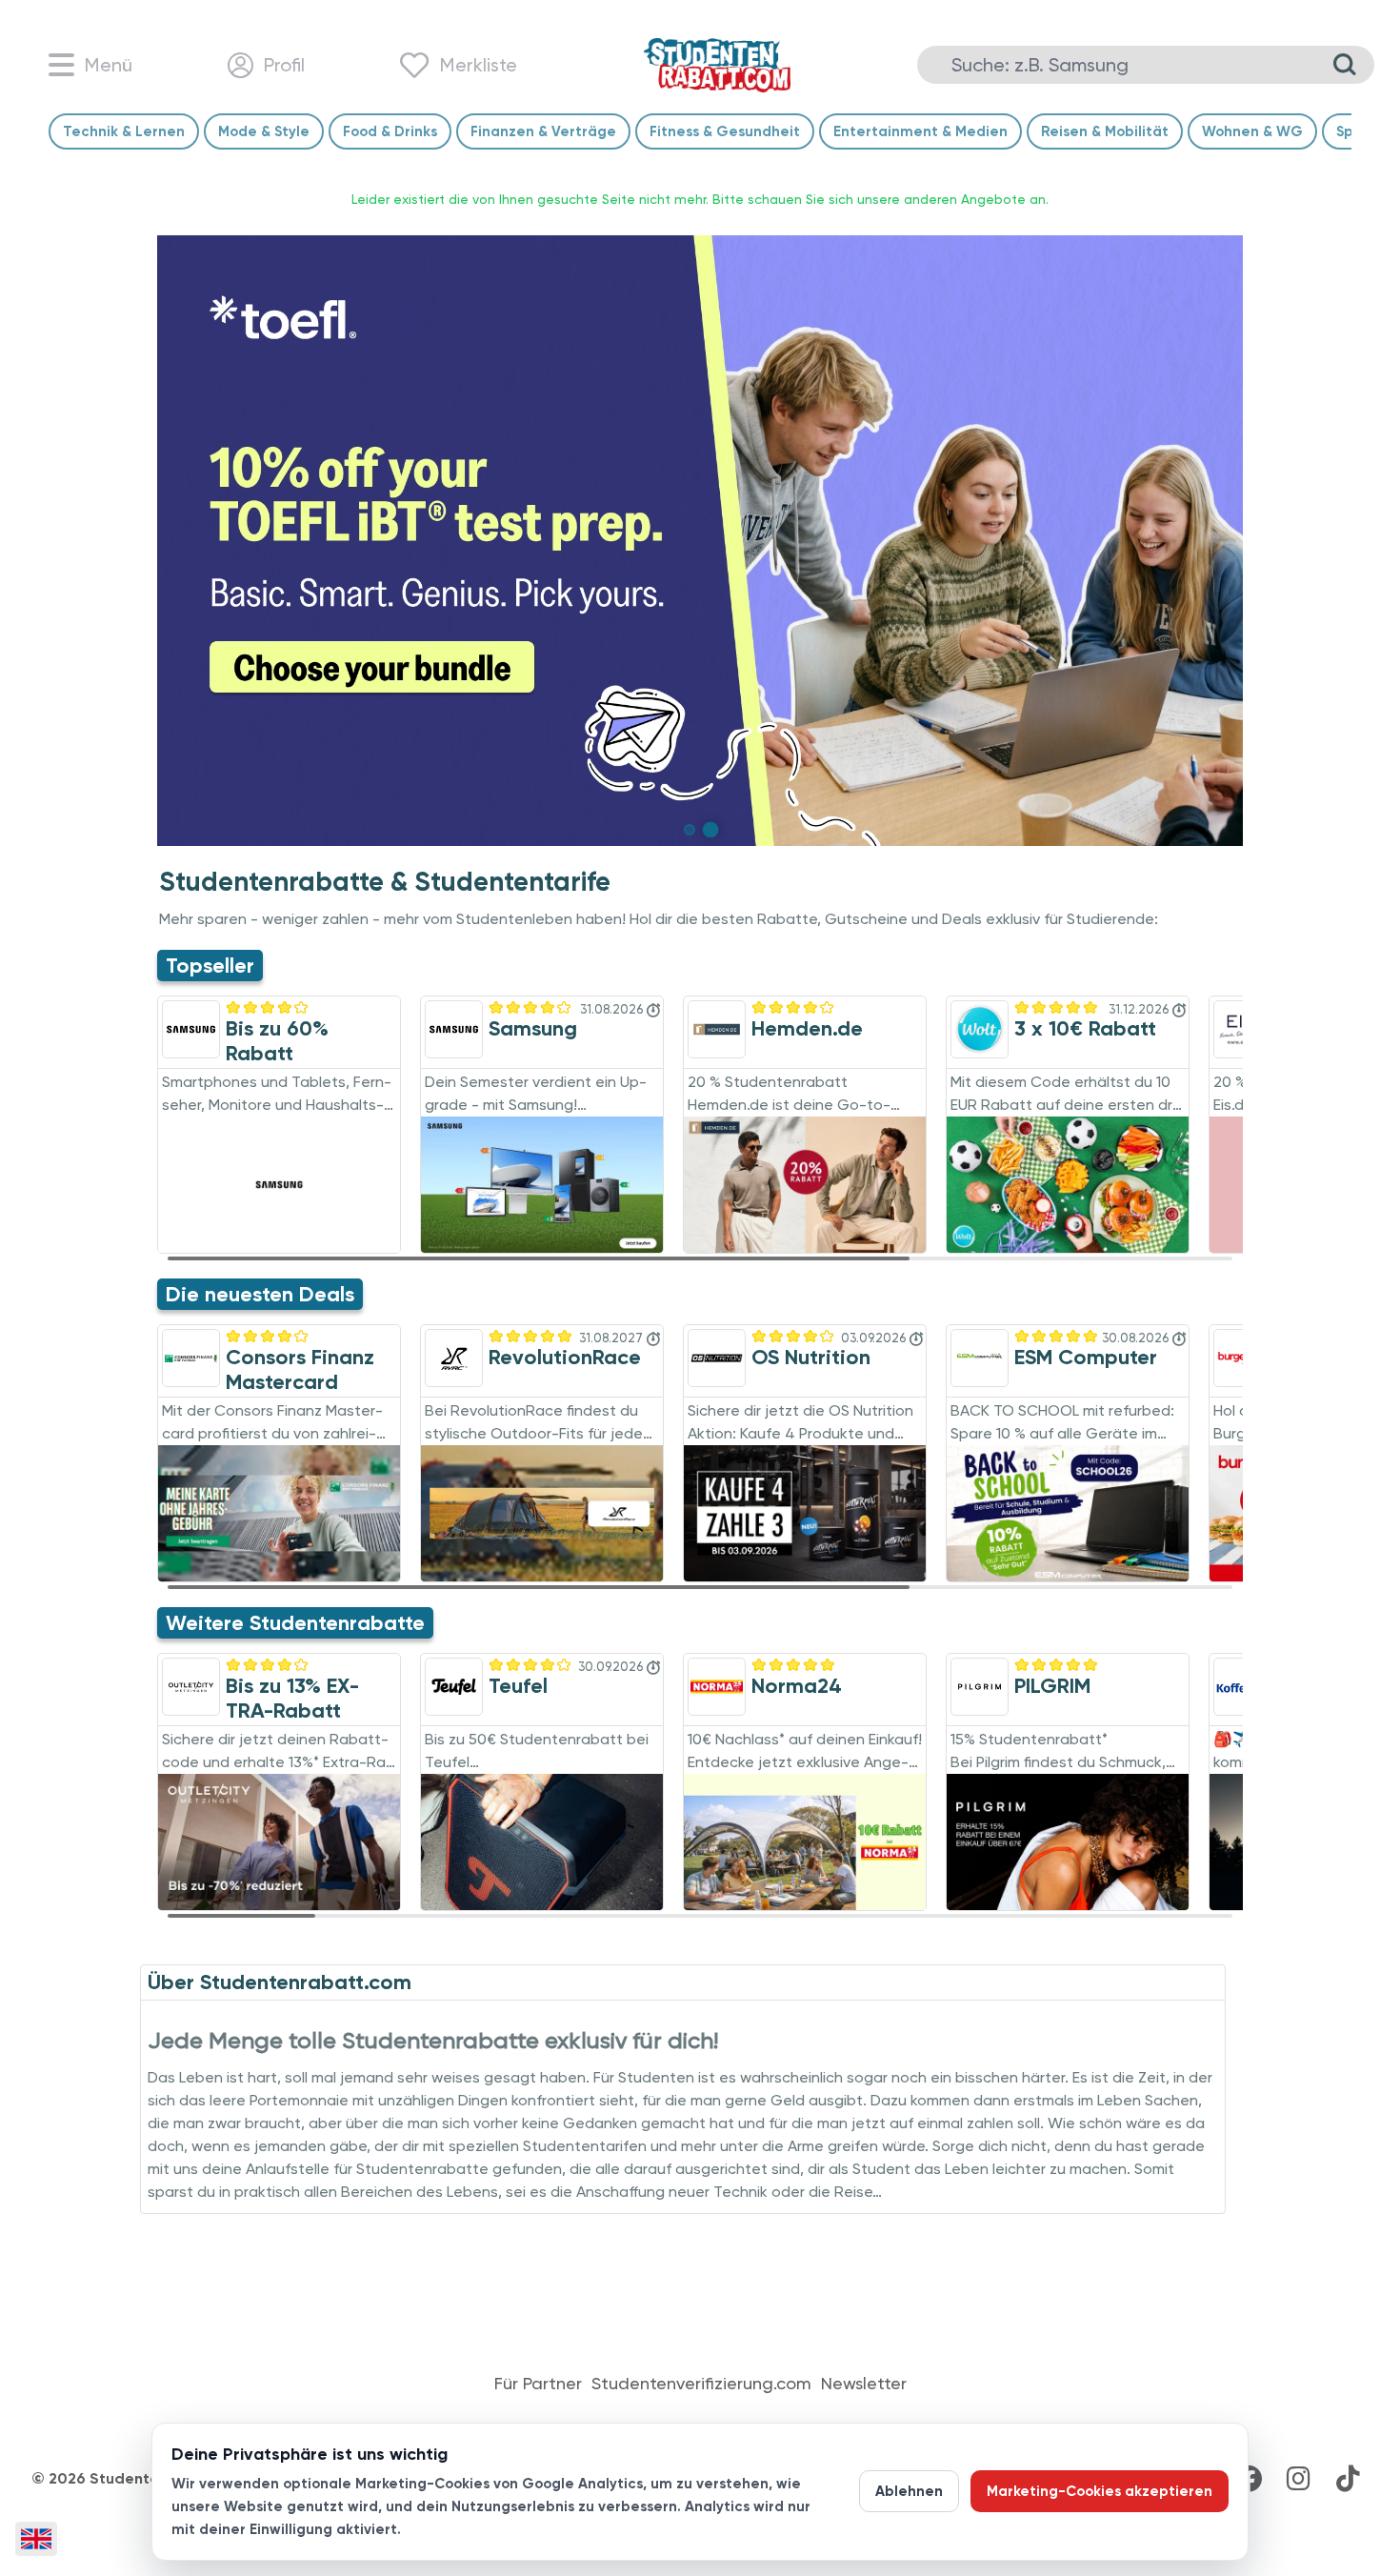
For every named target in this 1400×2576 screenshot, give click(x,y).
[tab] (690, 830)
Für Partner (538, 2384)
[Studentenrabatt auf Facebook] (1249, 2479)
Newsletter (864, 2384)
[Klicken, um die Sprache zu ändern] (36, 2539)
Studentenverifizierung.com (701, 2384)
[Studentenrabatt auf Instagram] (1298, 2479)
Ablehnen (909, 2491)
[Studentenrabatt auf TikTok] (1348, 2479)
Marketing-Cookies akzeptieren (1100, 2491)
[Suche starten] (1345, 65)
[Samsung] (700, 541)
